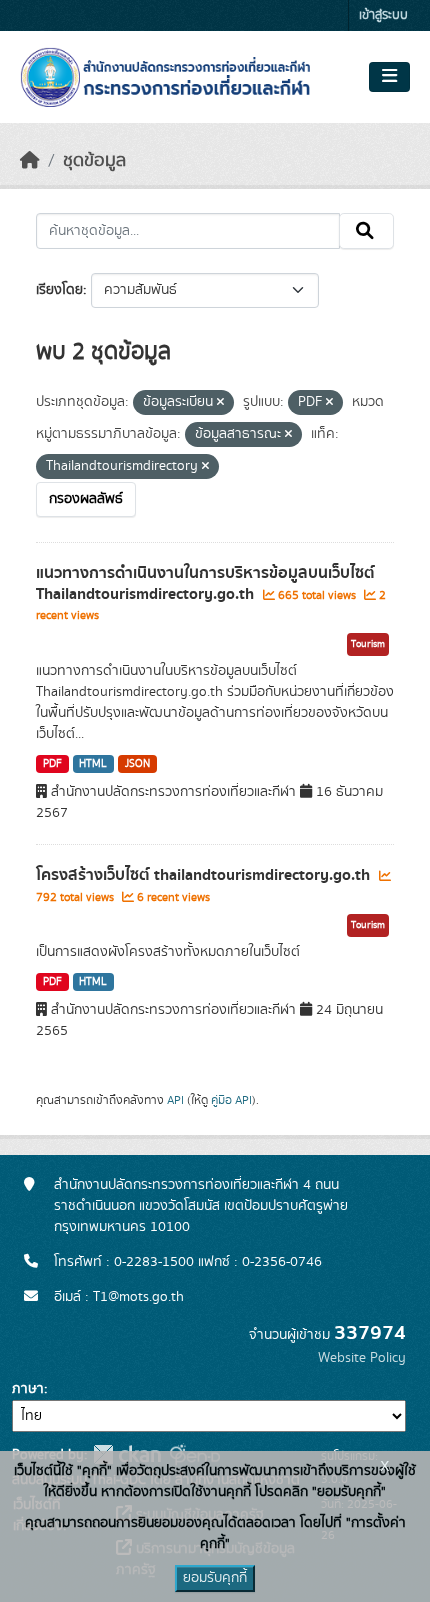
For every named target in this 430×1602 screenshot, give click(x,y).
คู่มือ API (231, 1100)
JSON (137, 764)
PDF (52, 764)
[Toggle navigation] (389, 77)
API (175, 1100)
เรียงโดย (59, 290)
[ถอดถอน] (220, 403)
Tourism (368, 644)
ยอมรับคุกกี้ (215, 1578)
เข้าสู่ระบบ (383, 15)
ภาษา (28, 1389)
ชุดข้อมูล (94, 161)
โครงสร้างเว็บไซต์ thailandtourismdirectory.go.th (205, 875)
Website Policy (362, 1358)
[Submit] (366, 231)
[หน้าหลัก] (30, 161)
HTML (93, 764)
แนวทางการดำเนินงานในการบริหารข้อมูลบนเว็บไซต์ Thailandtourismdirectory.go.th (205, 583)
